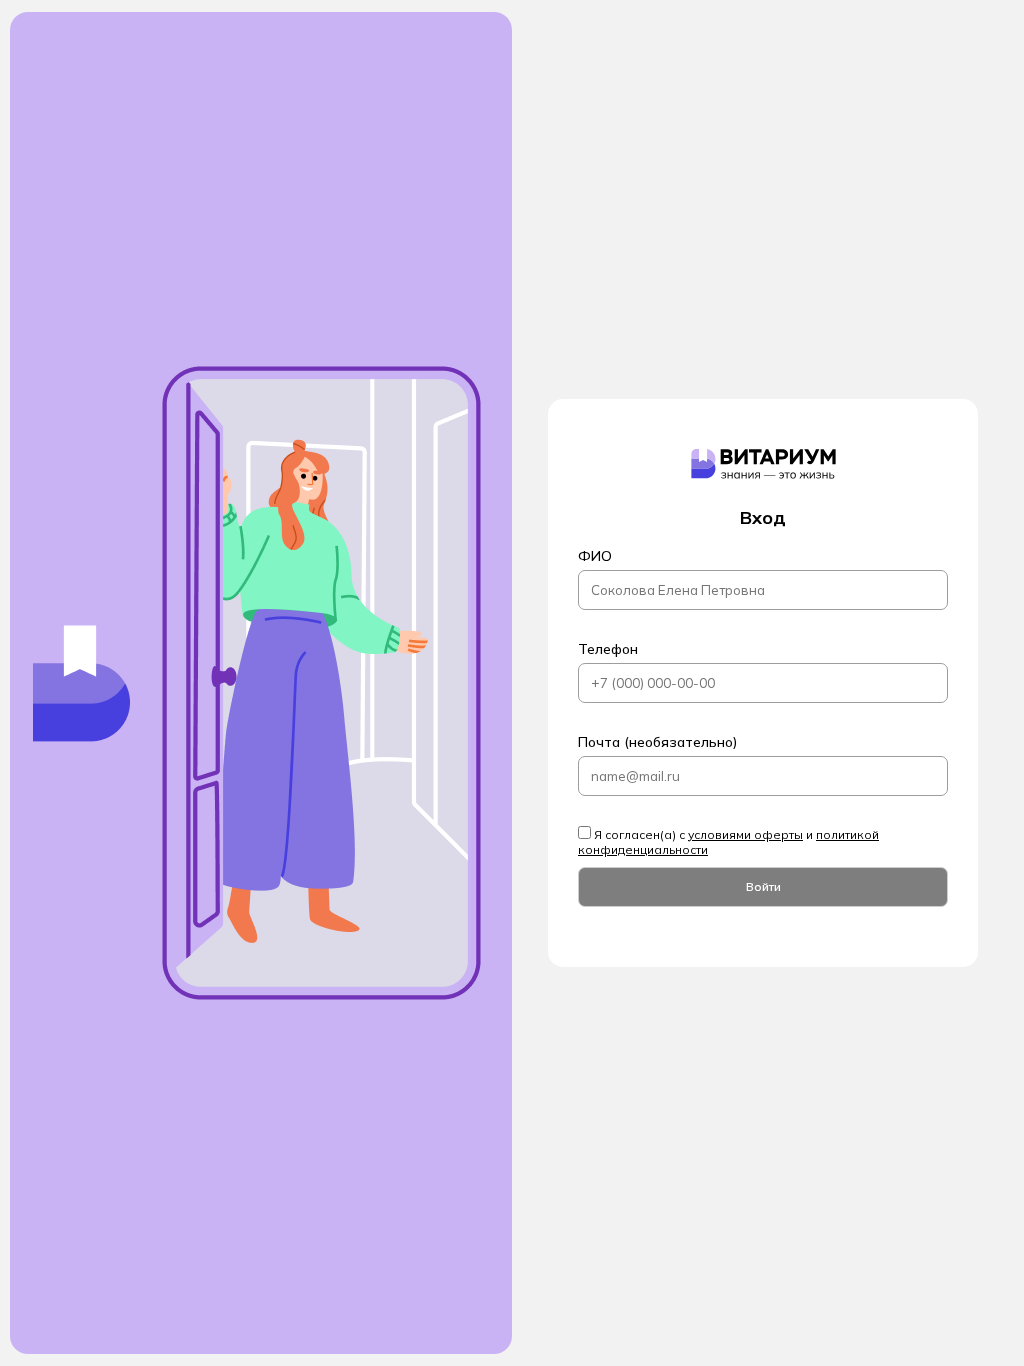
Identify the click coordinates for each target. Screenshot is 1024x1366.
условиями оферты (745, 834)
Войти (763, 886)
